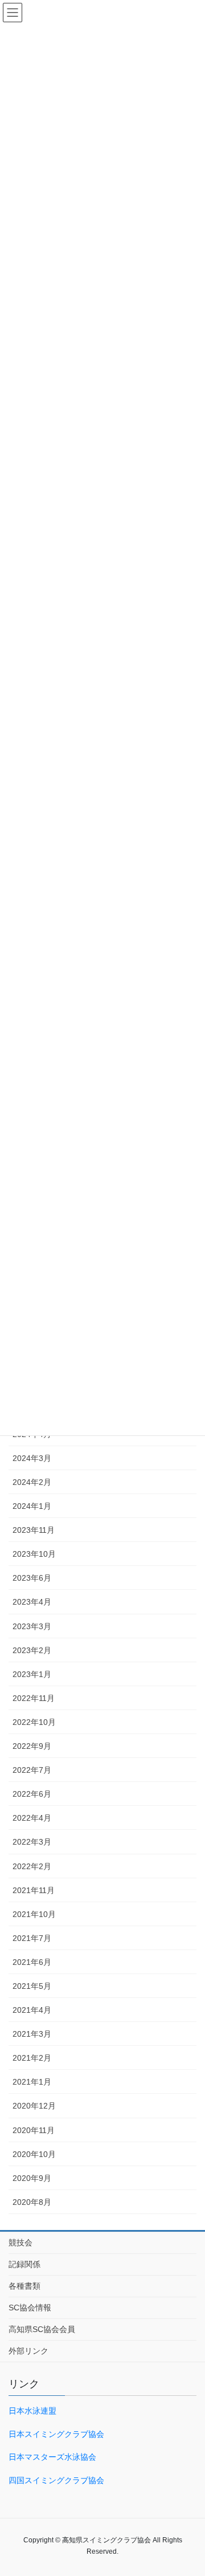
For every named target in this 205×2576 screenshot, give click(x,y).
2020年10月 (34, 2154)
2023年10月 (34, 1554)
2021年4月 (32, 2010)
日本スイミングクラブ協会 (56, 2434)
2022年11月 (34, 1698)
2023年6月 (32, 1578)
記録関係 (24, 2264)
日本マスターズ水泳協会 (52, 2457)
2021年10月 (34, 1914)
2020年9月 (32, 2178)
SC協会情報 (30, 2308)
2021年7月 (32, 1938)
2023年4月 (32, 1602)
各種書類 (24, 2286)
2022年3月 (32, 1842)
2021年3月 (32, 2034)
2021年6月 (32, 1962)
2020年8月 (32, 2202)
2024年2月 (32, 1482)
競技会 (20, 2243)
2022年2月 (32, 1866)
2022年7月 (32, 1770)
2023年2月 (32, 1650)
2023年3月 (32, 1626)
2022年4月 (32, 1818)
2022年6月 (32, 1794)
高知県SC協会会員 (42, 2329)
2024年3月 (32, 1458)
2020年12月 (34, 2106)
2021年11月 (34, 1890)
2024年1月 (32, 1506)
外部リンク (28, 2351)
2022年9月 (32, 1746)
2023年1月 (32, 1674)
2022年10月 (34, 1722)
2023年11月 (34, 1530)
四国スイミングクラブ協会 (56, 2480)
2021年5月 (32, 1986)
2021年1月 (32, 2082)
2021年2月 (32, 2058)
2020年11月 (34, 2130)
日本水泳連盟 (32, 2411)
